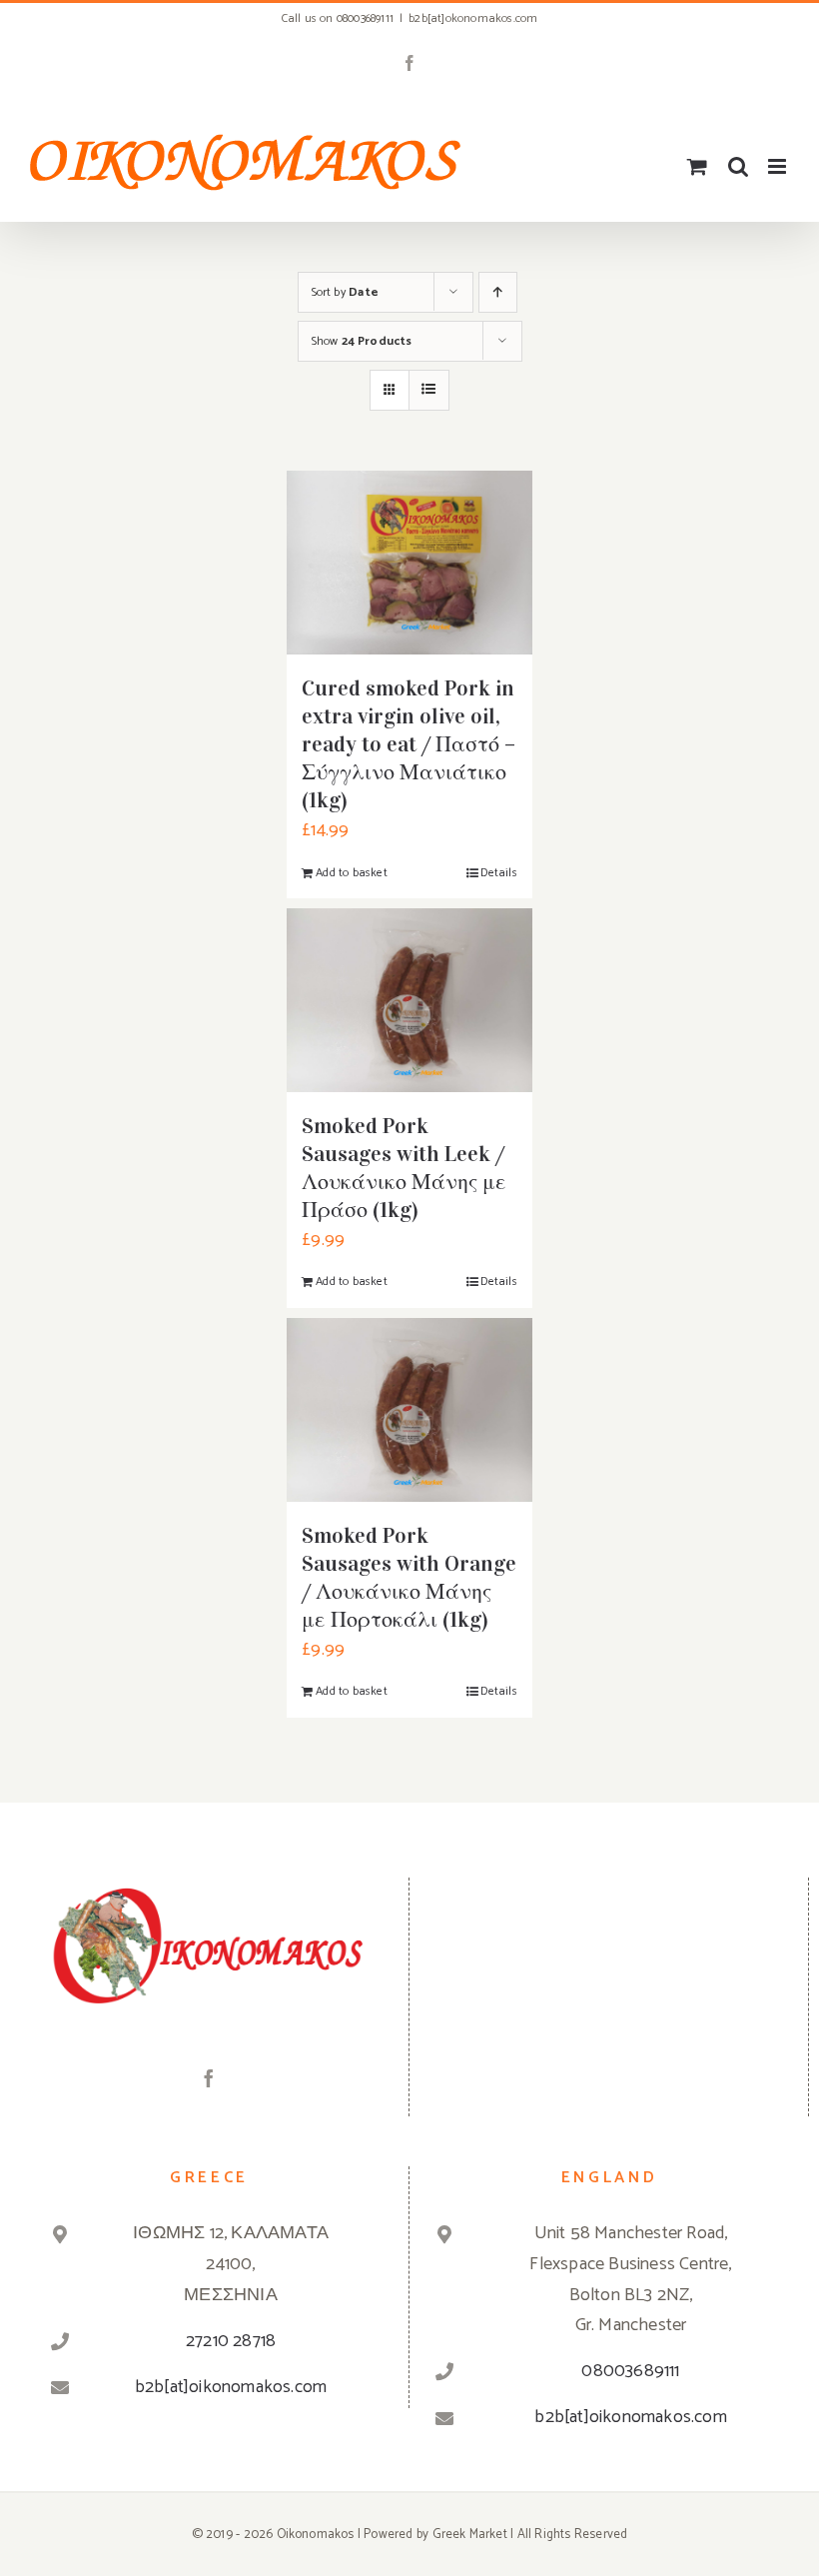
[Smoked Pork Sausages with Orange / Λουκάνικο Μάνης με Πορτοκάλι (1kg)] (409, 1410)
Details (498, 873)
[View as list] (429, 390)
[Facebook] (209, 2078)
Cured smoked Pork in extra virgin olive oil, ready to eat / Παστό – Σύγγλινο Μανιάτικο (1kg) (409, 744)
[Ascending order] (498, 292)
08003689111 (630, 2371)
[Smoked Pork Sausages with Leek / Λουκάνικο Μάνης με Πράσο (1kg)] (409, 1000)
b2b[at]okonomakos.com (473, 18)
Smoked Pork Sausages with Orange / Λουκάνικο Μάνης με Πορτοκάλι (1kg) (409, 1577)
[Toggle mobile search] (738, 166)
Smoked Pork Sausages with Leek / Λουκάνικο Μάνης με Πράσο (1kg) (404, 1168)
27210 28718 (231, 2341)
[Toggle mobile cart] (697, 166)
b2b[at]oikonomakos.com (231, 2387)
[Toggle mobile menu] (779, 166)
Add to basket (352, 873)
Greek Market (470, 2535)
